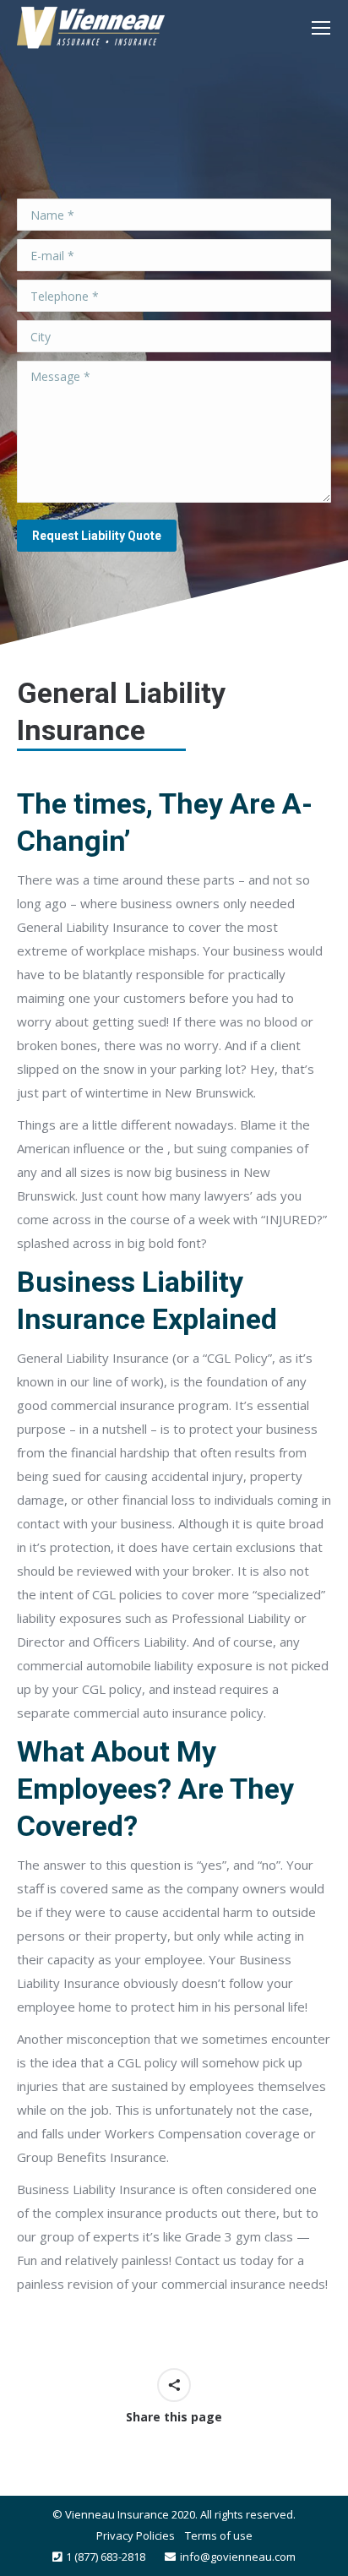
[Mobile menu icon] (321, 28)
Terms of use (219, 2535)
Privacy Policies (136, 2535)
